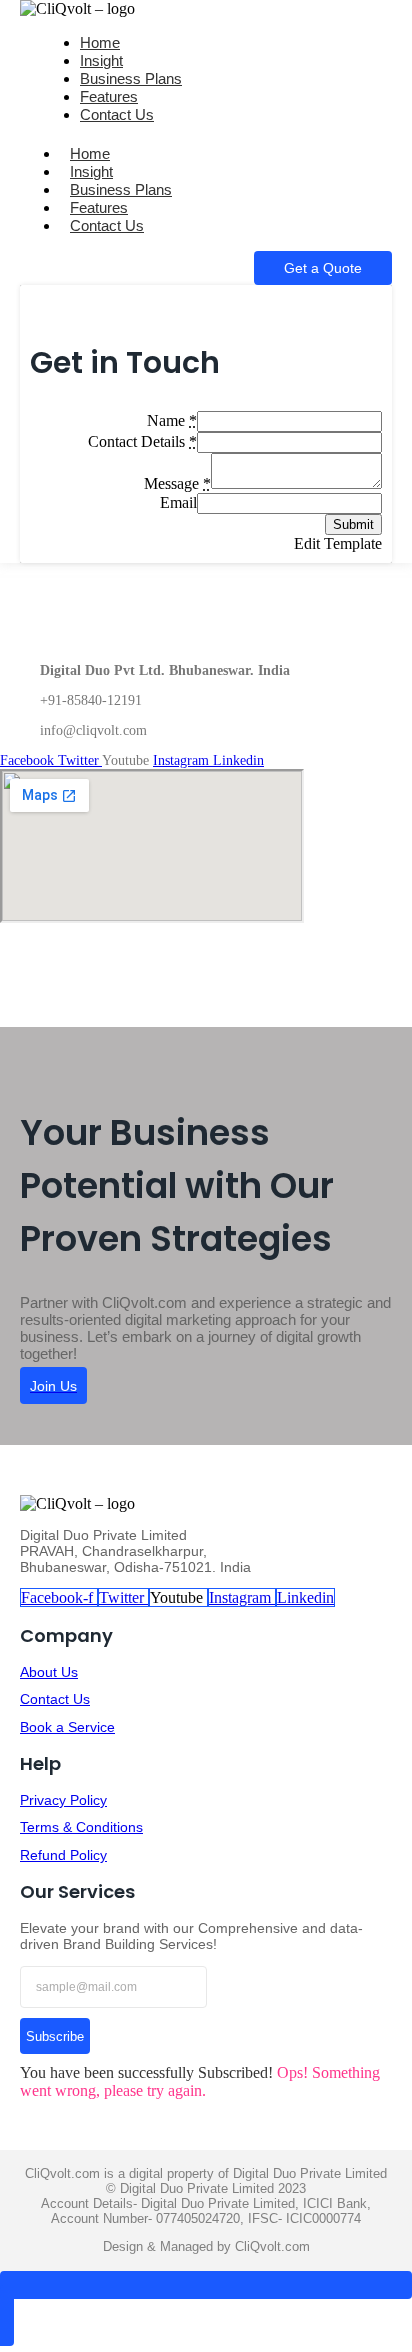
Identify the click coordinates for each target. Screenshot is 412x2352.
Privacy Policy (63, 1800)
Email (178, 502)
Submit (353, 524)
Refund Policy (63, 1855)
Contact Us (117, 114)
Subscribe (55, 2036)
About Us (49, 1672)
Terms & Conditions (81, 1827)
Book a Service (67, 1727)
